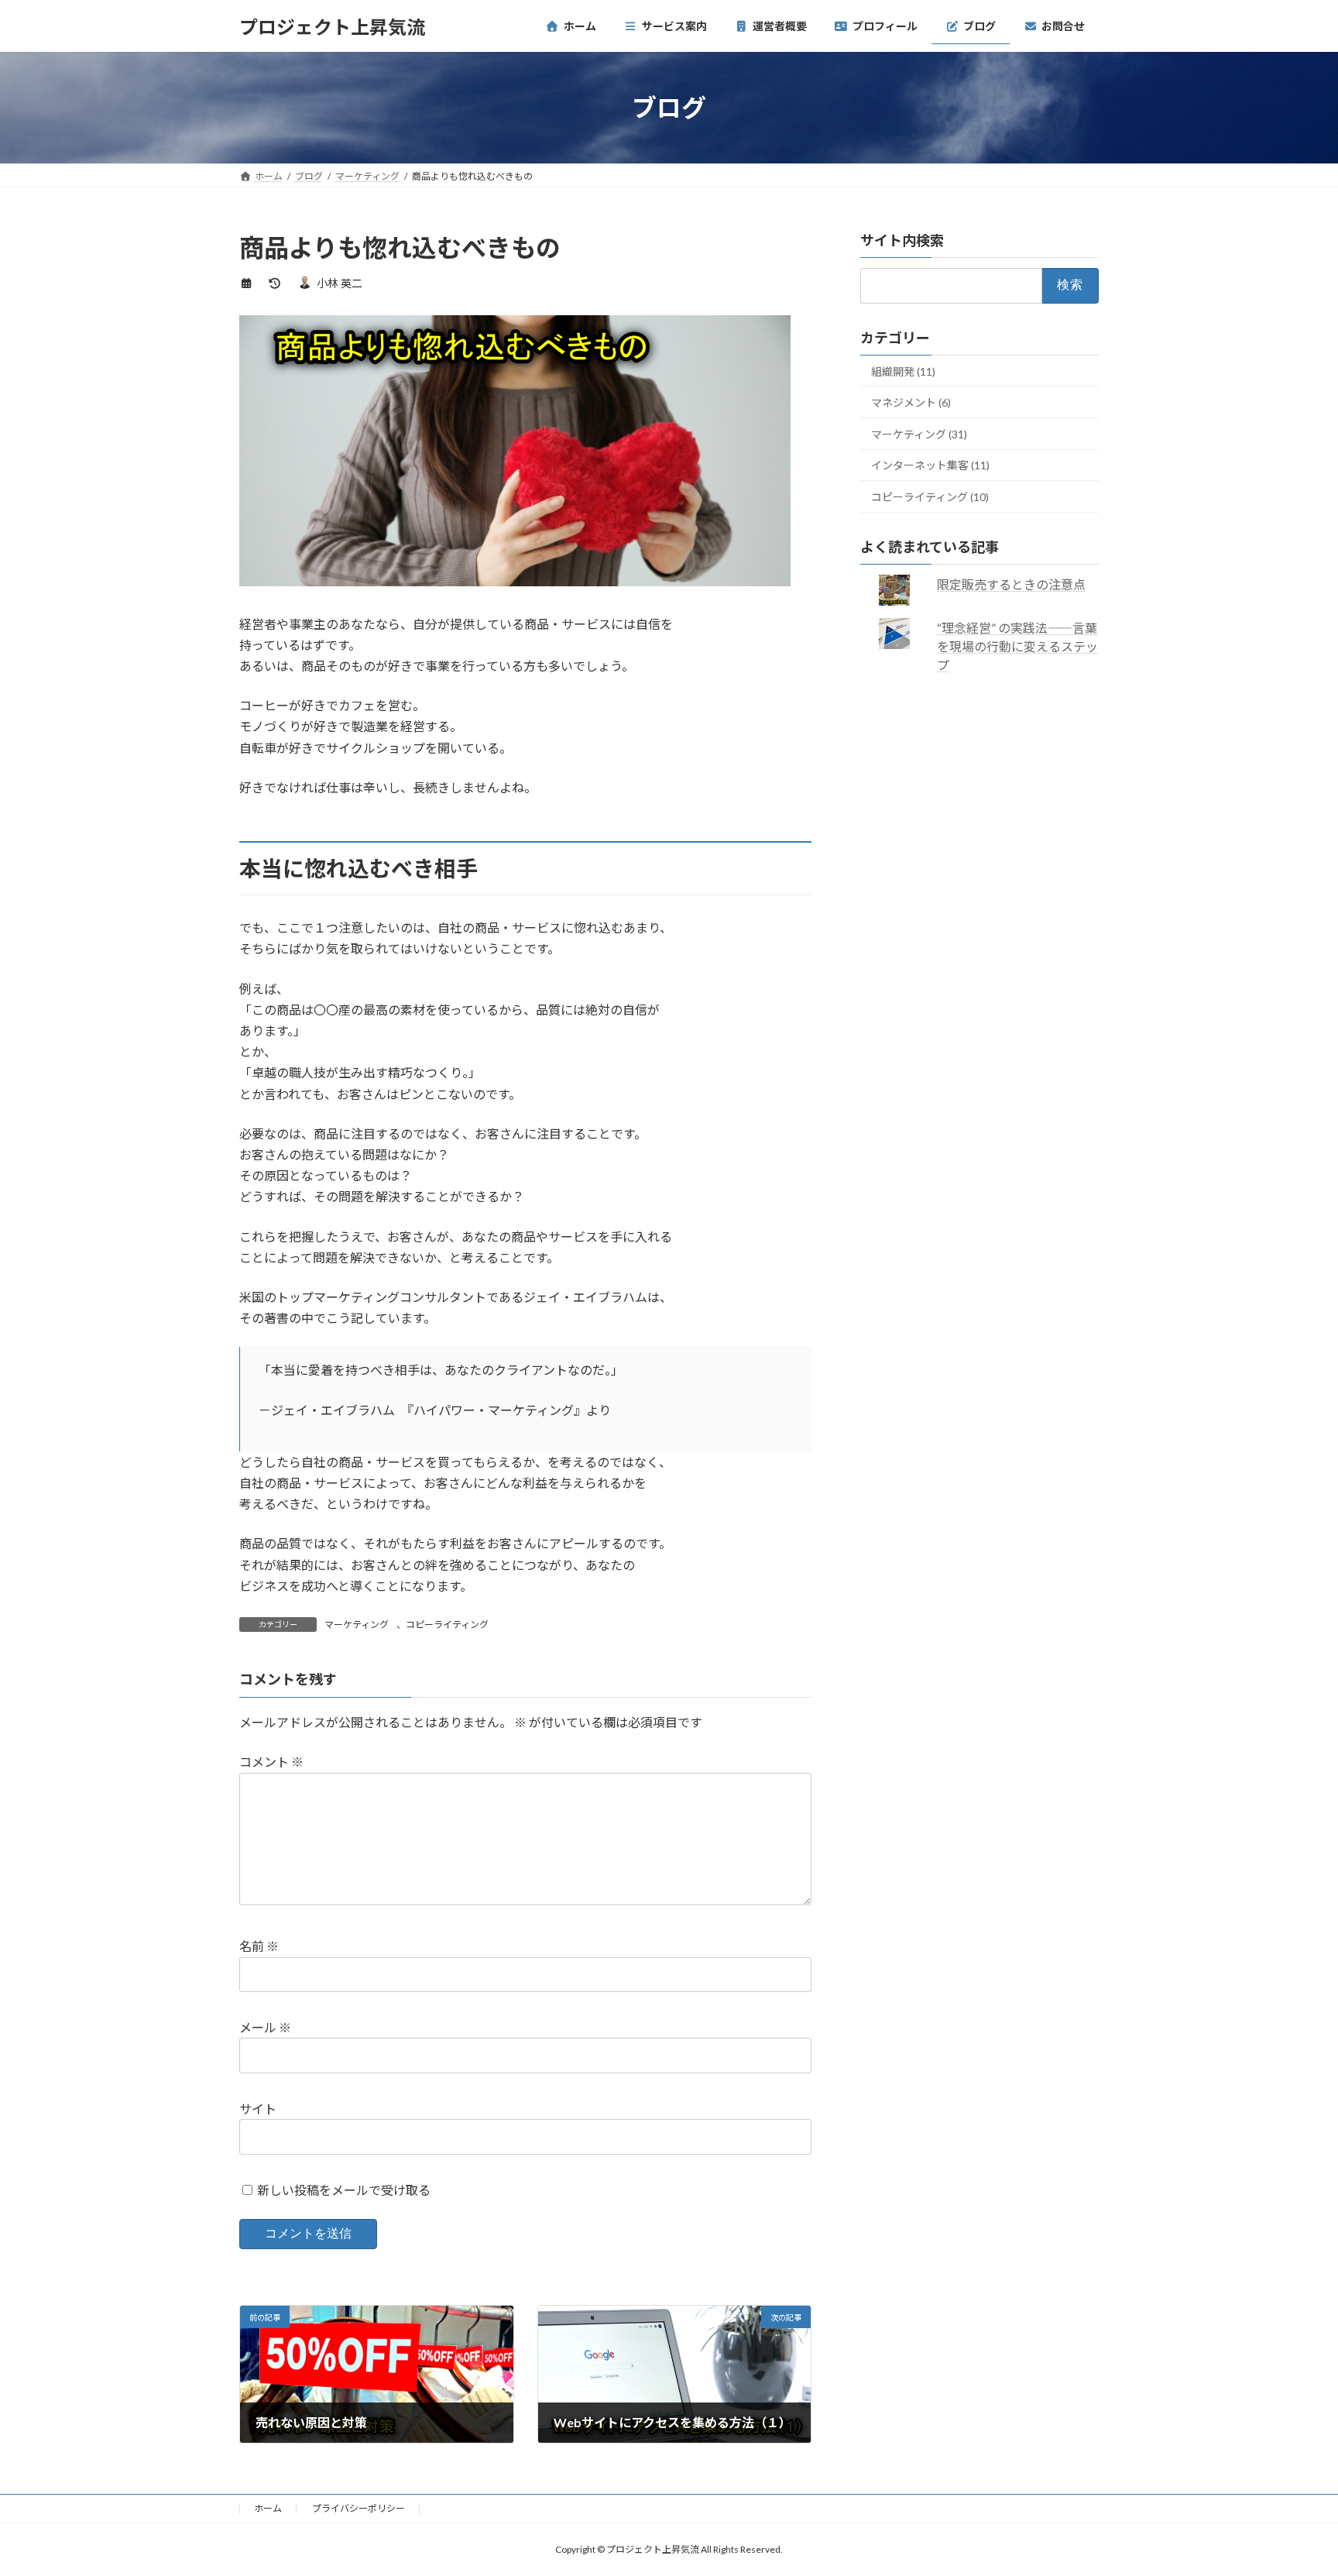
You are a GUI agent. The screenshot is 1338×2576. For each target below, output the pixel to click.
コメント (271, 1762)
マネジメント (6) (911, 402)
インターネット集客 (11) (930, 466)
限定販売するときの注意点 (1012, 584)
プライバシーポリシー (359, 2508)
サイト (258, 2109)
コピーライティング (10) (930, 497)
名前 (259, 1947)
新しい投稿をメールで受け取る (344, 2190)
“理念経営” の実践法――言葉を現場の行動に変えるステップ (1018, 646)
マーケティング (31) (919, 434)
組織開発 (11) (903, 371)
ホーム (268, 2508)
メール (265, 2027)
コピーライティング (447, 1625)
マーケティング (357, 1625)
